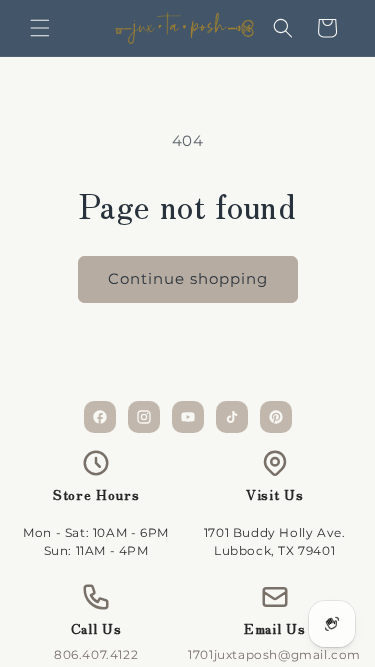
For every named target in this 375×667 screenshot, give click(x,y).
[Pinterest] (276, 417)
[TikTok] (232, 417)
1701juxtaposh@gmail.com (274, 654)
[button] (40, 28)
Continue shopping (188, 278)
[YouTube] (188, 417)
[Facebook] (100, 417)
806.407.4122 (96, 654)
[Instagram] (144, 417)
